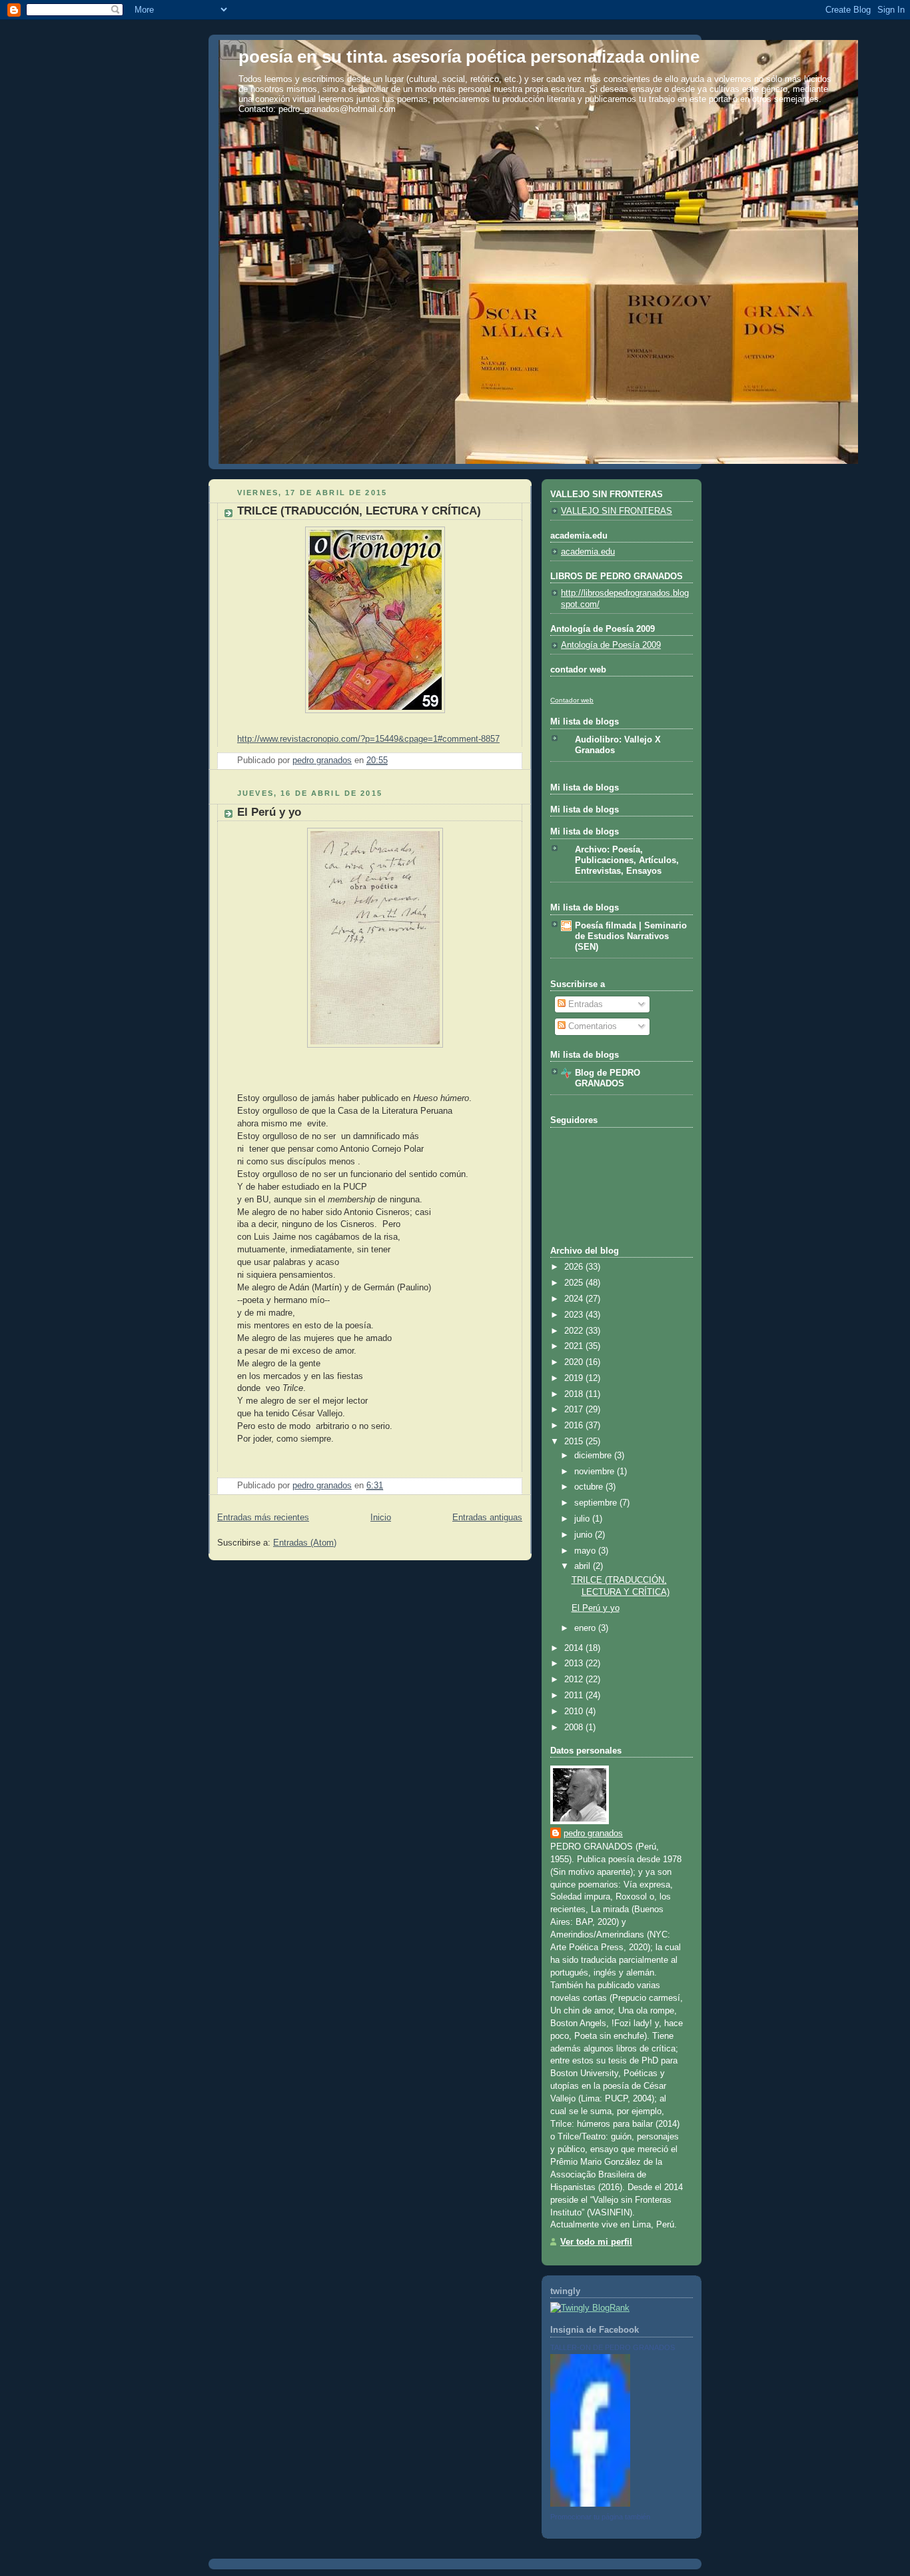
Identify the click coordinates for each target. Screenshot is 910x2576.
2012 (575, 1680)
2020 (575, 1362)
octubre (590, 1487)
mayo (586, 1551)
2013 (575, 1664)
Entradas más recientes (263, 1518)
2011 (575, 1696)
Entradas (584, 1004)
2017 (575, 1410)
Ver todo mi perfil (596, 2242)
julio (583, 1519)
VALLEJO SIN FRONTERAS (617, 511)
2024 (575, 1299)
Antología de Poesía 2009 (611, 645)
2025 (575, 1283)
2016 (575, 1426)
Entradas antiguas (487, 1518)
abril (584, 1566)
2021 (575, 1346)
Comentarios (591, 1026)
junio (585, 1535)
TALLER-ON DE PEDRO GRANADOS (613, 2347)
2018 (575, 1394)
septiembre (597, 1503)
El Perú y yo (269, 812)
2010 (575, 1712)
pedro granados (593, 1834)
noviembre (596, 1472)
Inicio (381, 1518)
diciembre (594, 1456)
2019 (575, 1378)
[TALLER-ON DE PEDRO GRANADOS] (590, 2504)
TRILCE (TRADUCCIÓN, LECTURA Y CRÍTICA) (359, 511)
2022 (575, 1331)
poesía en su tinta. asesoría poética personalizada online (469, 57)
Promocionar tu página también (600, 2517)
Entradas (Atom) (305, 1543)
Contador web (572, 700)
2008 (575, 1728)
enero (586, 1628)
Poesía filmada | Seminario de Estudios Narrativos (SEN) (631, 936)
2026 (575, 1267)
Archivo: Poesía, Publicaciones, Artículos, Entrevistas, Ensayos (627, 860)
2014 (575, 1648)
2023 (575, 1315)
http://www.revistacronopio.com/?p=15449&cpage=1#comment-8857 (368, 739)
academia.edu (588, 552)
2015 (575, 1442)
